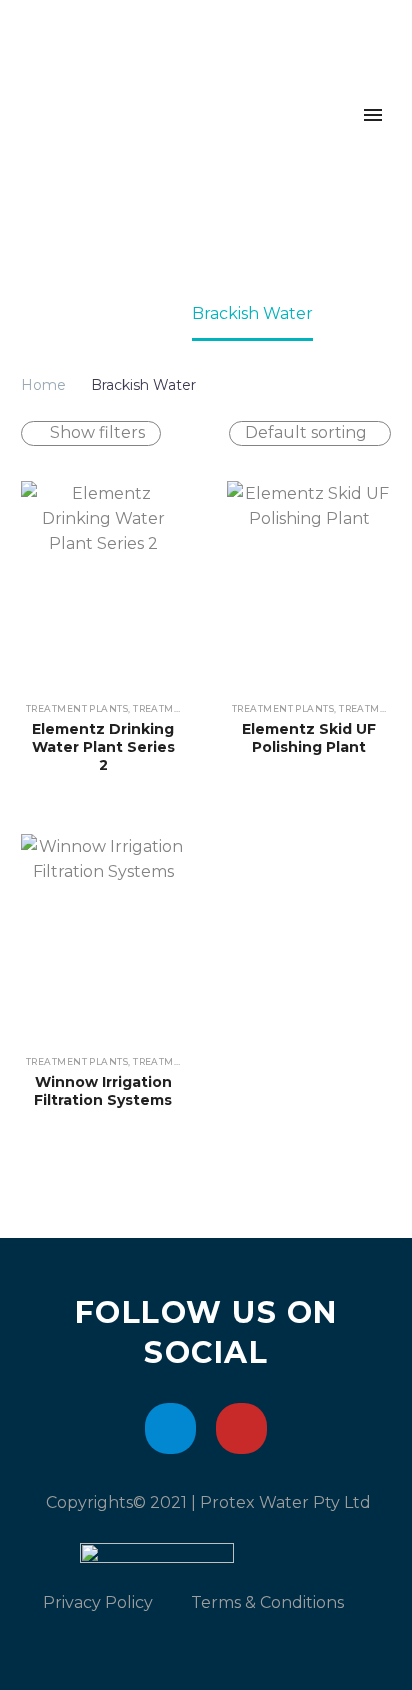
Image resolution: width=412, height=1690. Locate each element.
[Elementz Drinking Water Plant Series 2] (103, 583)
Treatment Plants (77, 708)
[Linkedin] (170, 1428)
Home (43, 385)
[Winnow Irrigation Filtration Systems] (103, 936)
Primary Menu (373, 115)
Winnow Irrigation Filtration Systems (103, 1091)
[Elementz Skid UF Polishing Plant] (309, 583)
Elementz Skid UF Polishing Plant (309, 738)
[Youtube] (241, 1428)
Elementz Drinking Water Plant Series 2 (103, 747)
